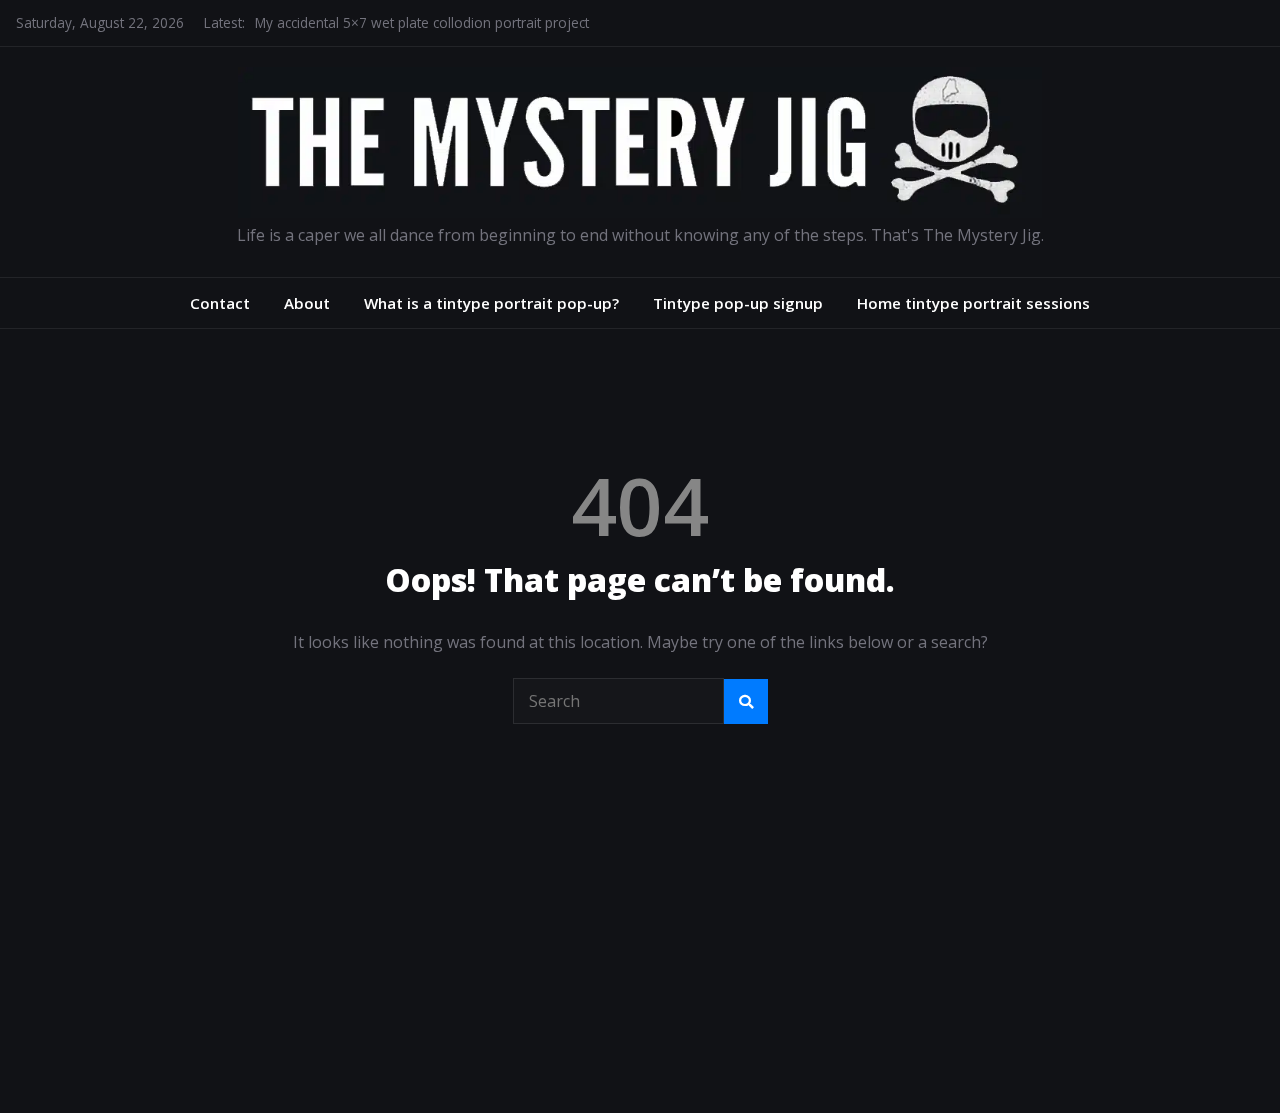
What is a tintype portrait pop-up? (491, 303)
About (307, 303)
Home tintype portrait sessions (973, 303)
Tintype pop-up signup (738, 303)
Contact (220, 303)
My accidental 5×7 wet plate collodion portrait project (422, 22)
